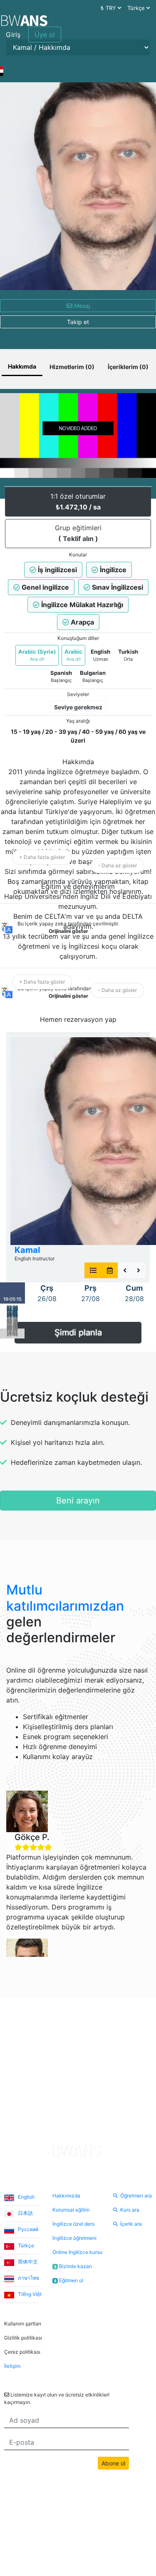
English (26, 2197)
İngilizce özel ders (73, 2224)
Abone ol (113, 2463)
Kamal (27, 1250)
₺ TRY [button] (109, 8)
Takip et (78, 322)
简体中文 (27, 2262)
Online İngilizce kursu (77, 2252)
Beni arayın (78, 1501)
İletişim (12, 2366)
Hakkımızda (66, 2196)
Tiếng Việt (29, 2294)
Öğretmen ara (136, 2196)
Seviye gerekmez (78, 707)
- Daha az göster (117, 865)
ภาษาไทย (28, 2278)
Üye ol (45, 34)
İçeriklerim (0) (128, 367)
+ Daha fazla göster (42, 857)
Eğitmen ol (69, 2280)
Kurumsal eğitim (71, 2210)
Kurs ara (130, 2210)
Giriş (13, 34)
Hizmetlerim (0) (72, 367)
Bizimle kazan (73, 2266)
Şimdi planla (78, 1333)
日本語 (25, 2213)
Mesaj (81, 306)
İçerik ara (131, 2224)
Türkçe (25, 2245)
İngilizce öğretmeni (74, 2238)
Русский (27, 2229)
